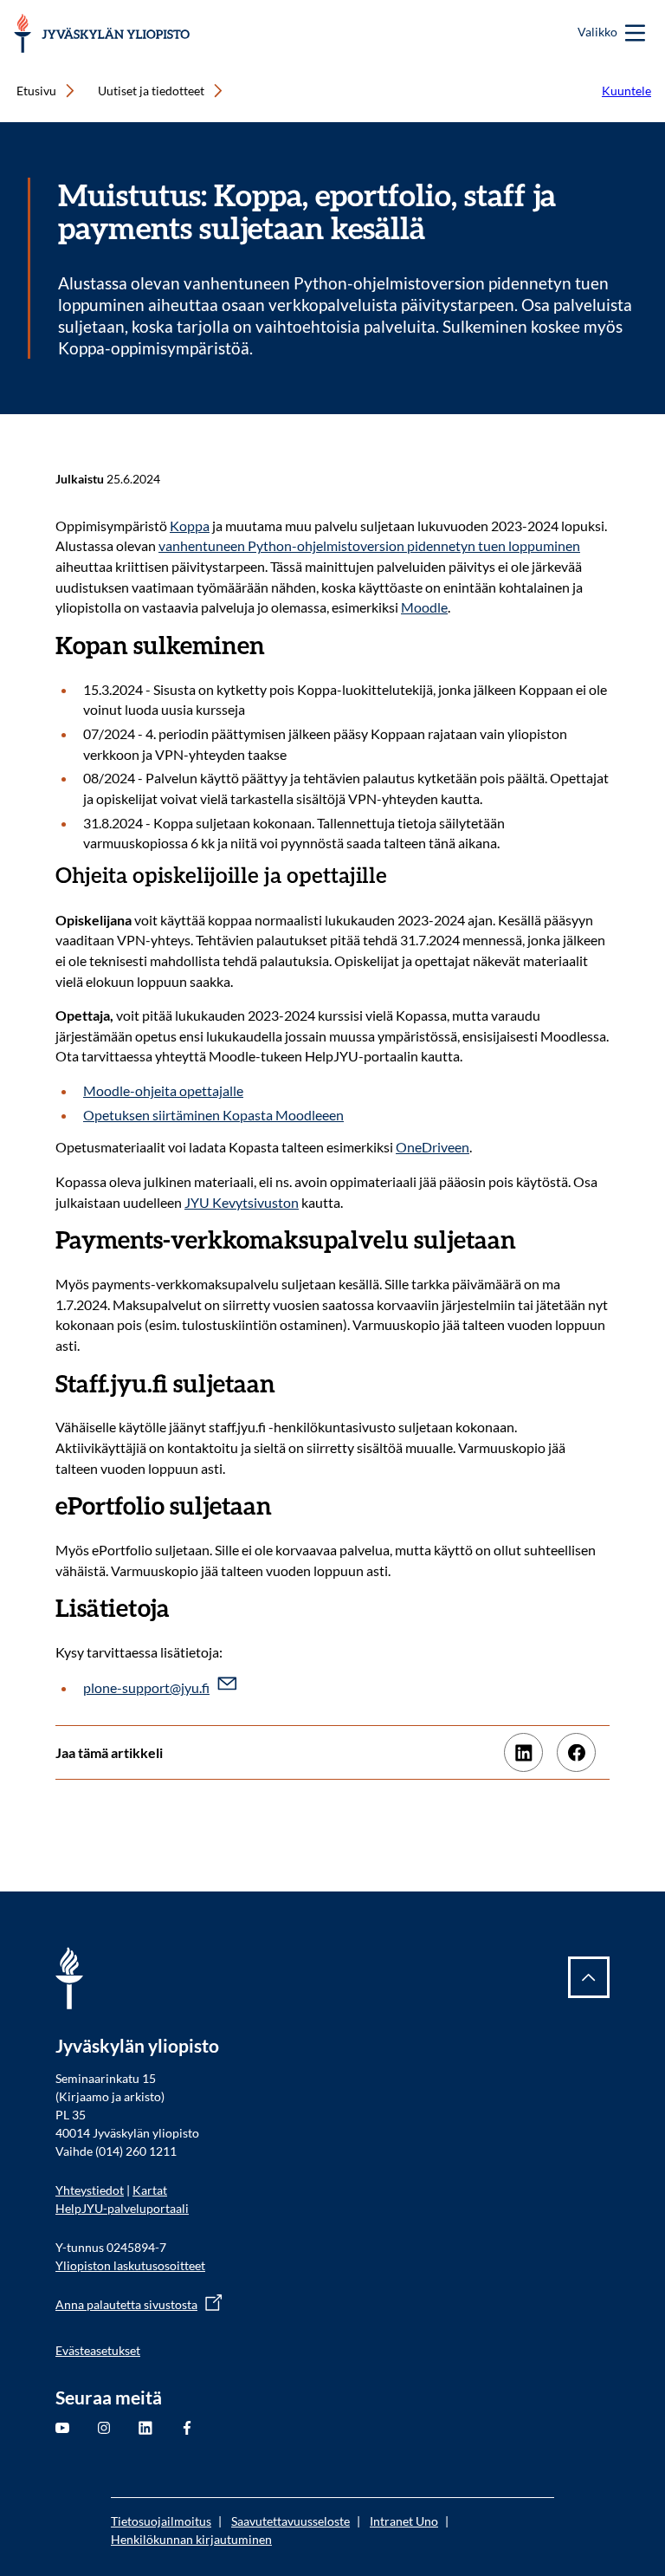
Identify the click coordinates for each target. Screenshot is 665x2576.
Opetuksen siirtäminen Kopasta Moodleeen (213, 1115)
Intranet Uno (404, 2521)
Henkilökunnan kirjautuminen (191, 2539)
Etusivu (36, 91)
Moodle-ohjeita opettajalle (163, 1090)
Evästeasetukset (98, 2350)
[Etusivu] (102, 33)
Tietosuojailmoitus (161, 2521)
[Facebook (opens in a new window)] (576, 1752)
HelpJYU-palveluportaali (122, 2208)
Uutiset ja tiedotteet (151, 91)
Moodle (424, 607)
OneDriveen (433, 1147)
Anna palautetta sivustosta (126, 2304)
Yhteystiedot (90, 2190)
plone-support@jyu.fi (146, 1687)
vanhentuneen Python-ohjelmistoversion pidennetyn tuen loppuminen (369, 545)
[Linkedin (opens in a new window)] (523, 1752)
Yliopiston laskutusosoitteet (130, 2265)
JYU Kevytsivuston (242, 1202)
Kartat (150, 2190)
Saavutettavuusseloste (291, 2521)
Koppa (190, 526)
